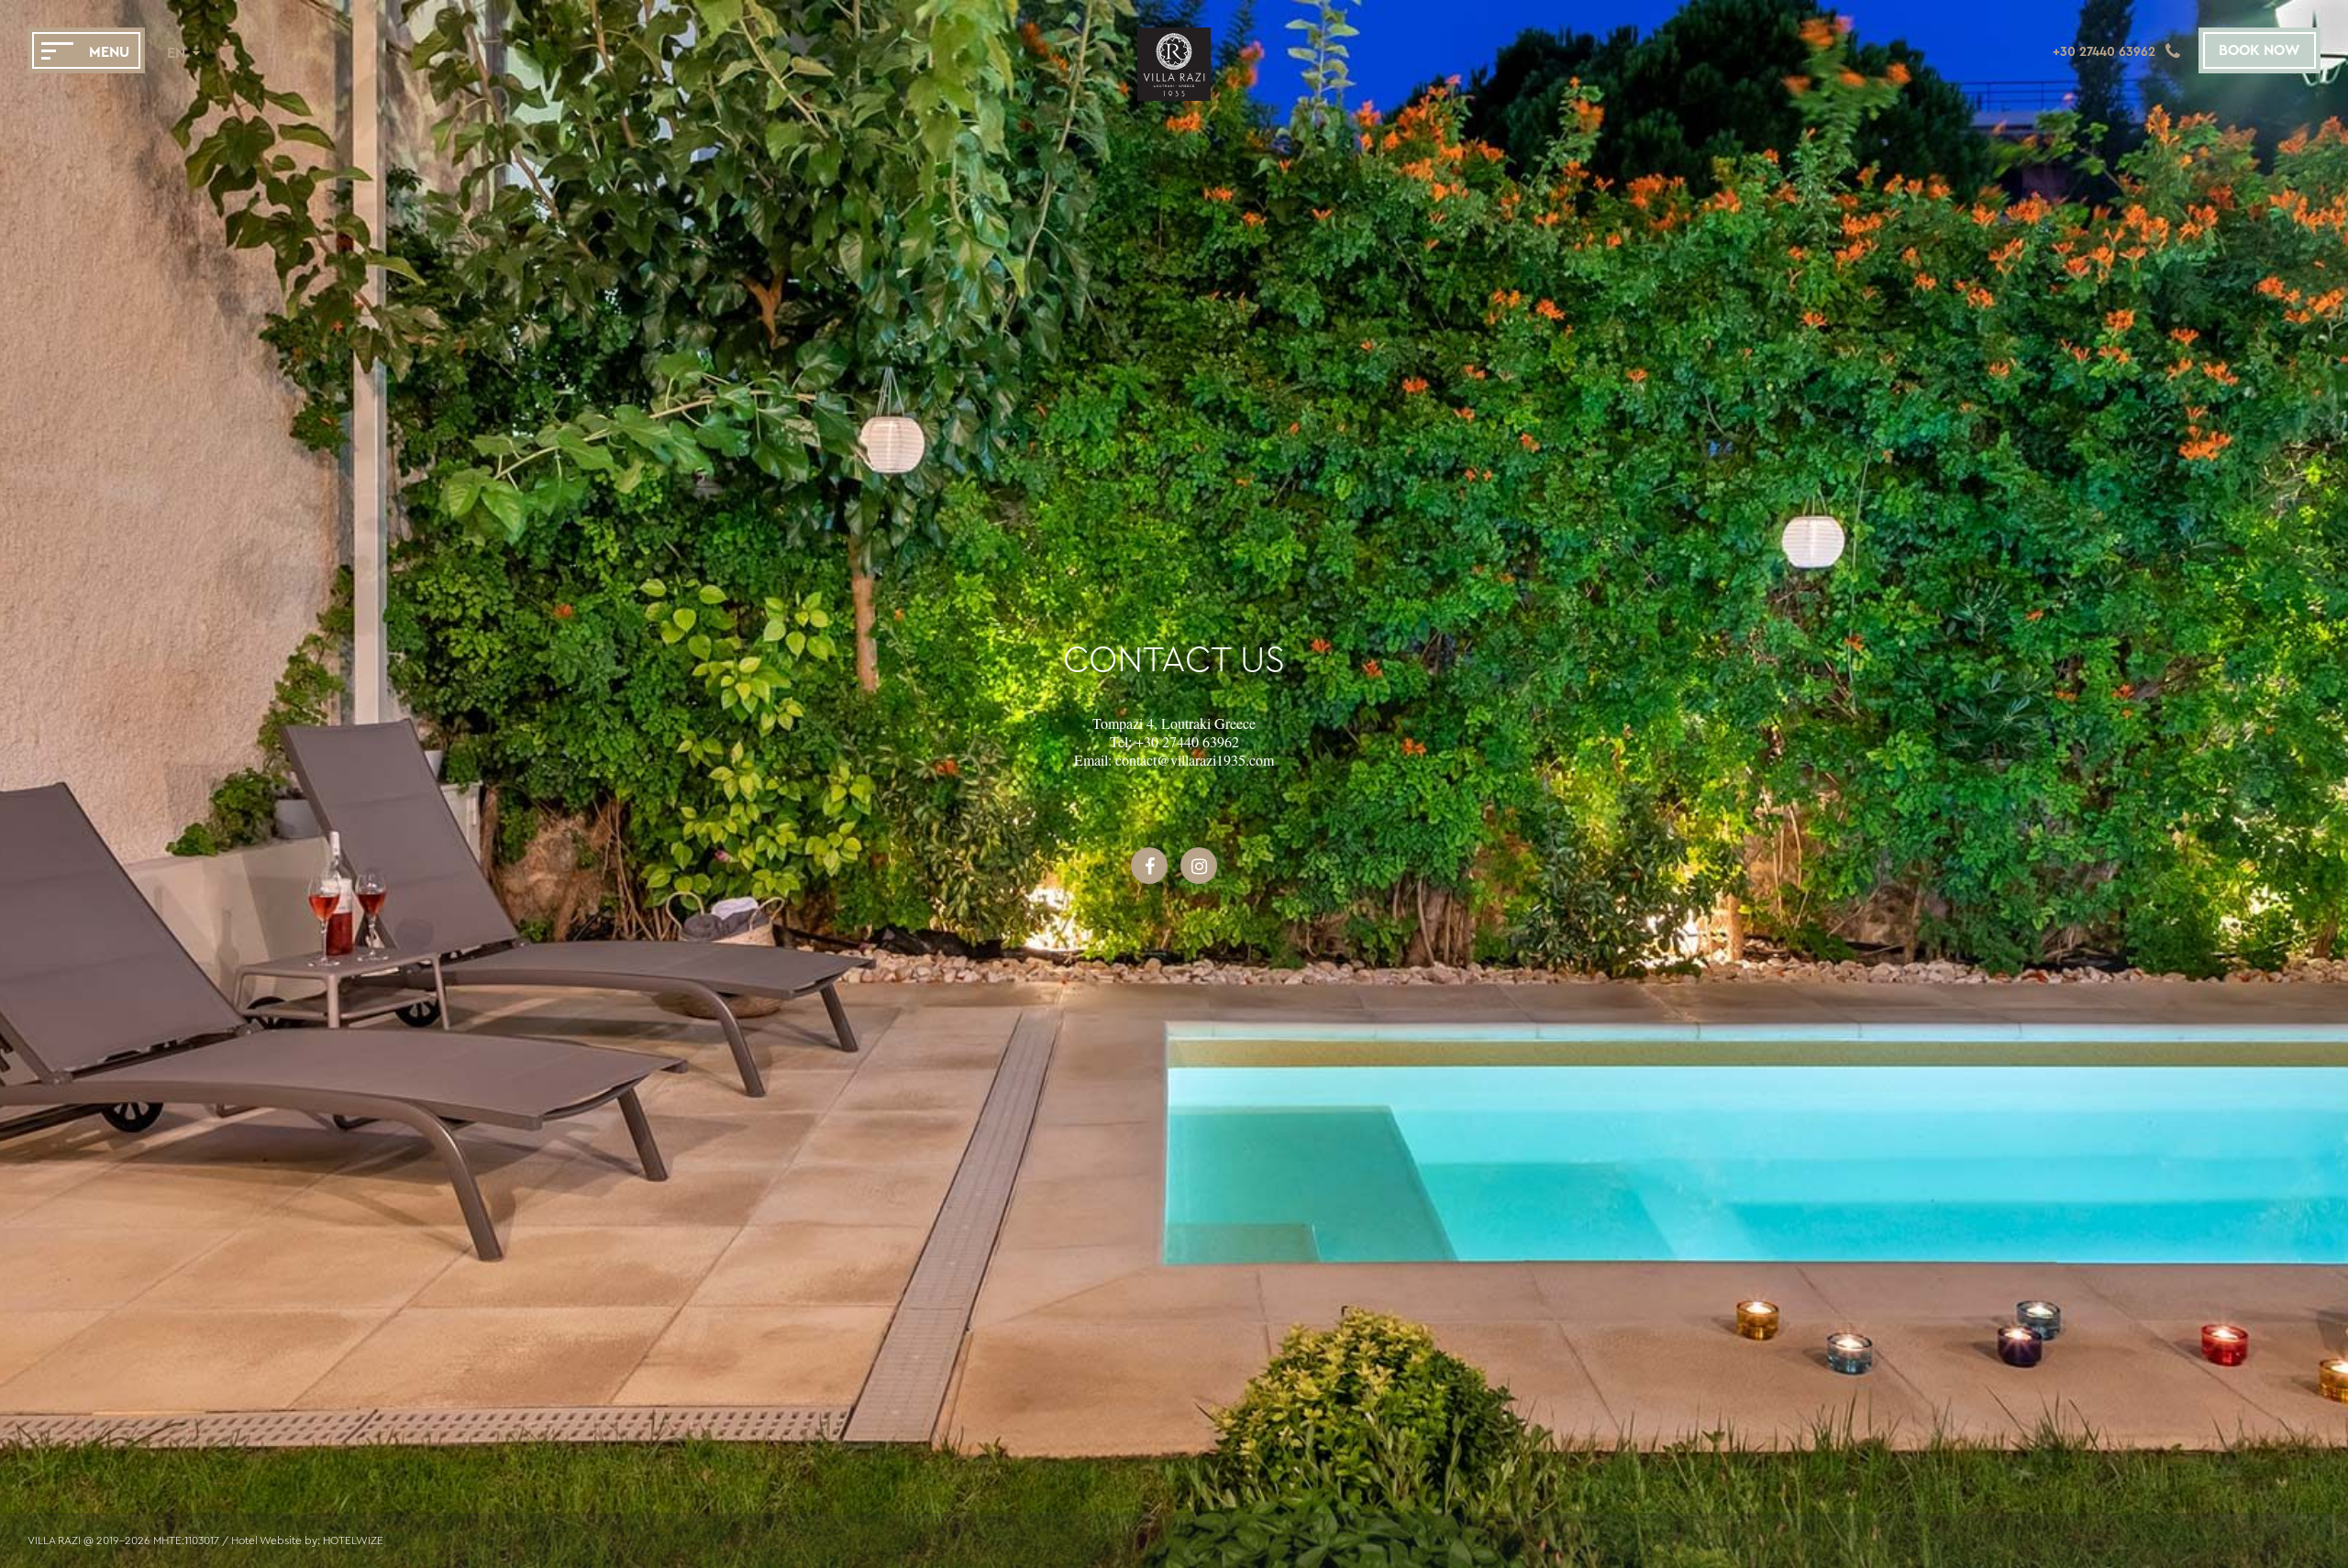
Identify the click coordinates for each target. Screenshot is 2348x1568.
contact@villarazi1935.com (1195, 760)
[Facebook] (1149, 876)
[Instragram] (1199, 876)
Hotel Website (266, 1540)
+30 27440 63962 (1187, 741)
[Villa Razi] (1174, 96)
